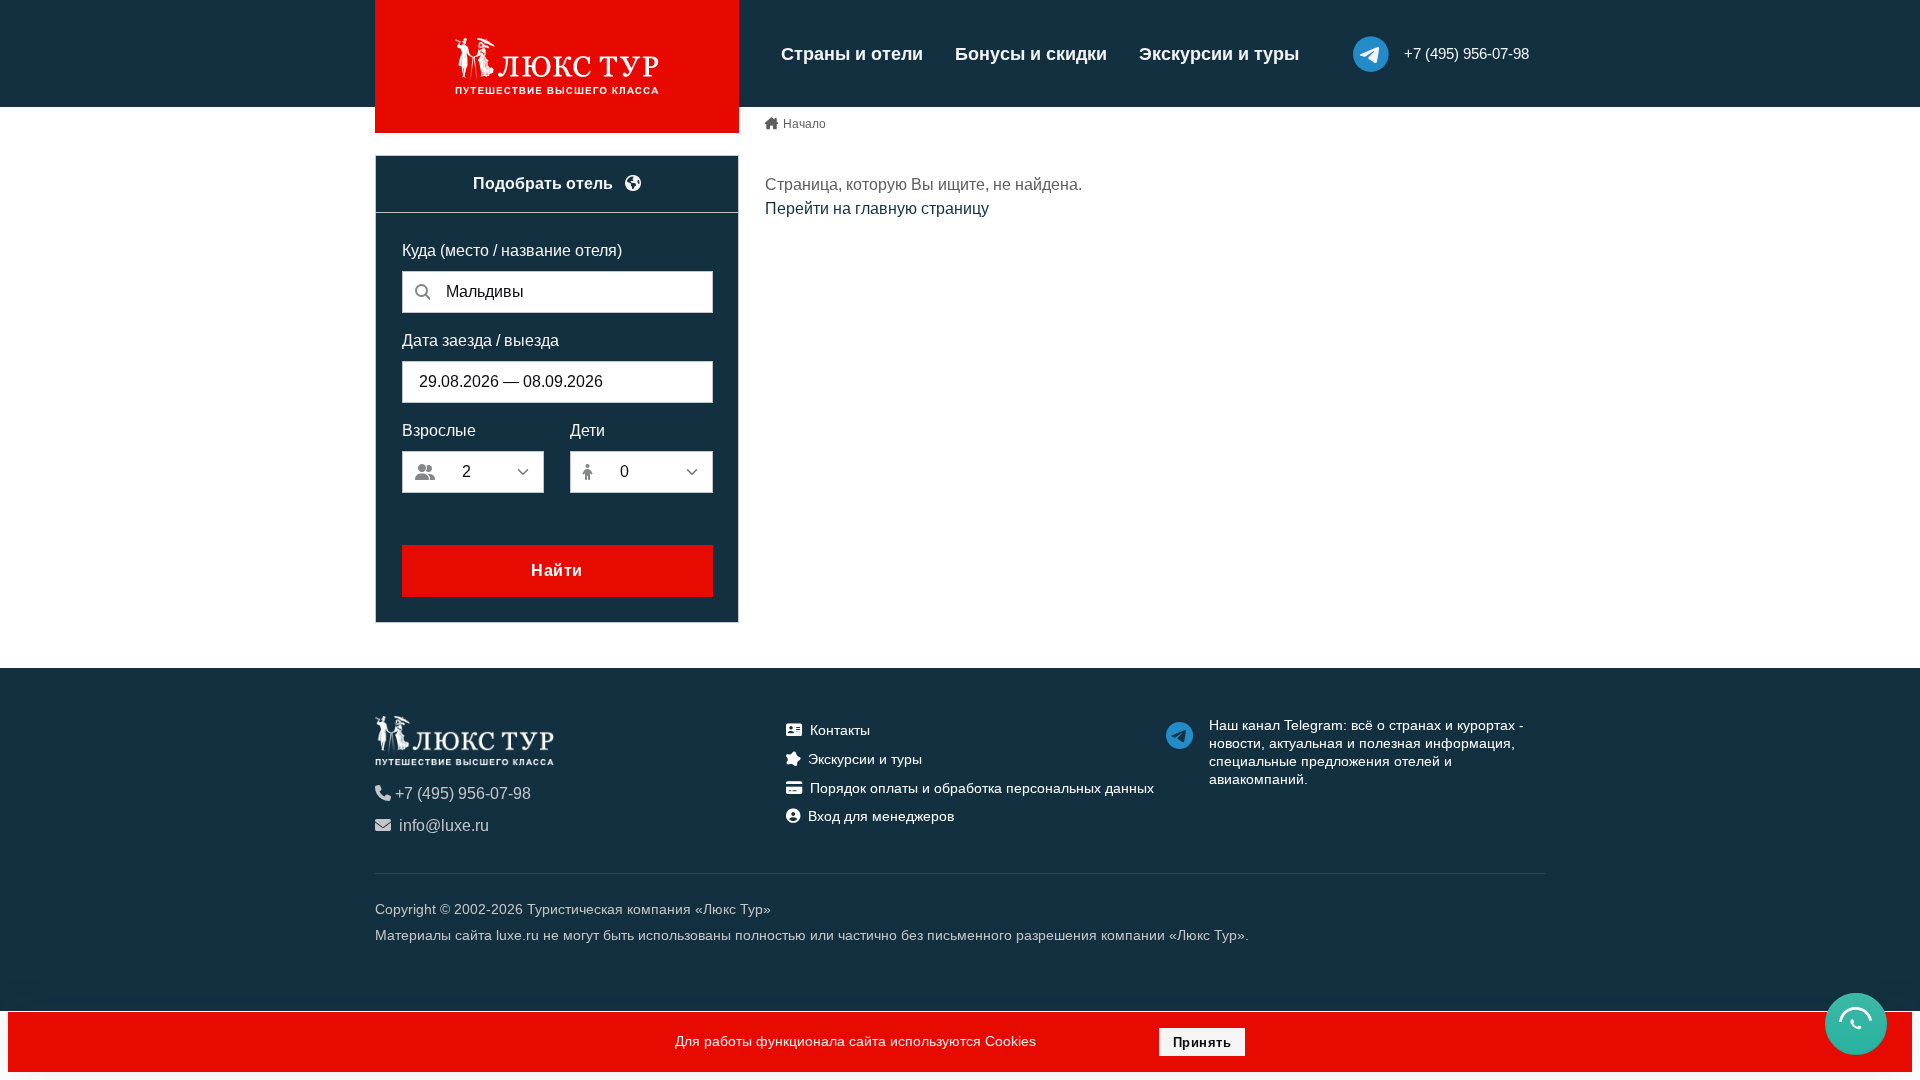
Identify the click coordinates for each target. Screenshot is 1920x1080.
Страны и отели (852, 54)
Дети (587, 430)
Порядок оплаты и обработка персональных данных (982, 788)
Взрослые (439, 430)
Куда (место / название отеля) (512, 250)
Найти (557, 570)
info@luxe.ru (444, 825)
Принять (1202, 1042)
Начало (804, 124)
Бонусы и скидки (1031, 54)
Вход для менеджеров (881, 816)
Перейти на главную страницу (877, 208)
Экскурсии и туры (1219, 54)
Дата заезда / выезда (480, 340)
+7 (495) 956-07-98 (463, 793)
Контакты (840, 730)
